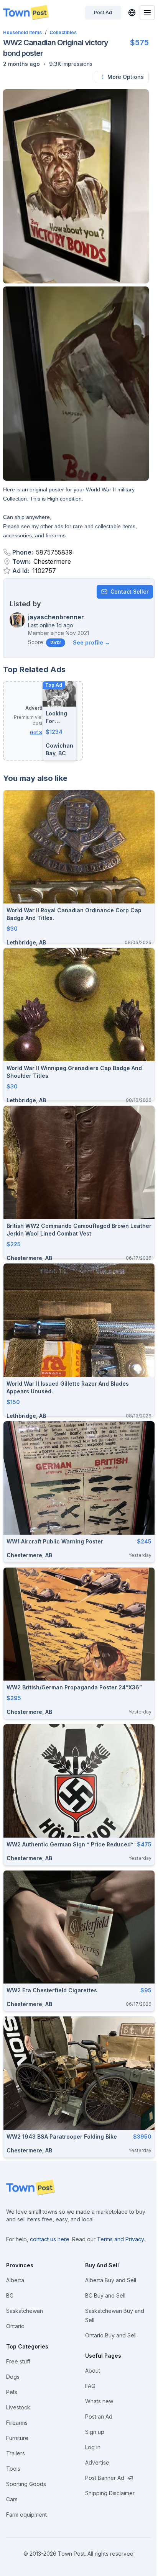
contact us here (50, 2239)
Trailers (16, 2453)
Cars (12, 2499)
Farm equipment (26, 2515)
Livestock (18, 2407)
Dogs (13, 2377)
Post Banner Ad (105, 2478)
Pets (12, 2392)
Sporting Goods (26, 2484)
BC (10, 2295)
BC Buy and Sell (105, 2295)
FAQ (90, 2386)
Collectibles (63, 32)
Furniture (17, 2438)
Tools (13, 2469)
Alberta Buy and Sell (111, 2280)
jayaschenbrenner (56, 617)
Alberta (15, 2280)
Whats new (99, 2401)
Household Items (22, 32)
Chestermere (52, 561)
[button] (21, 64)
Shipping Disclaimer (110, 2493)
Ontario (15, 2326)
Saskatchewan (25, 2311)
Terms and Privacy (120, 2239)
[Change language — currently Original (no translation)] (132, 13)
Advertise (97, 2462)
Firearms (17, 2423)
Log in (93, 2447)
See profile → (91, 642)
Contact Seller (129, 592)
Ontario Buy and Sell (111, 2335)
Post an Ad (99, 2416)
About (93, 2371)
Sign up (95, 2432)
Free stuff (18, 2361)
